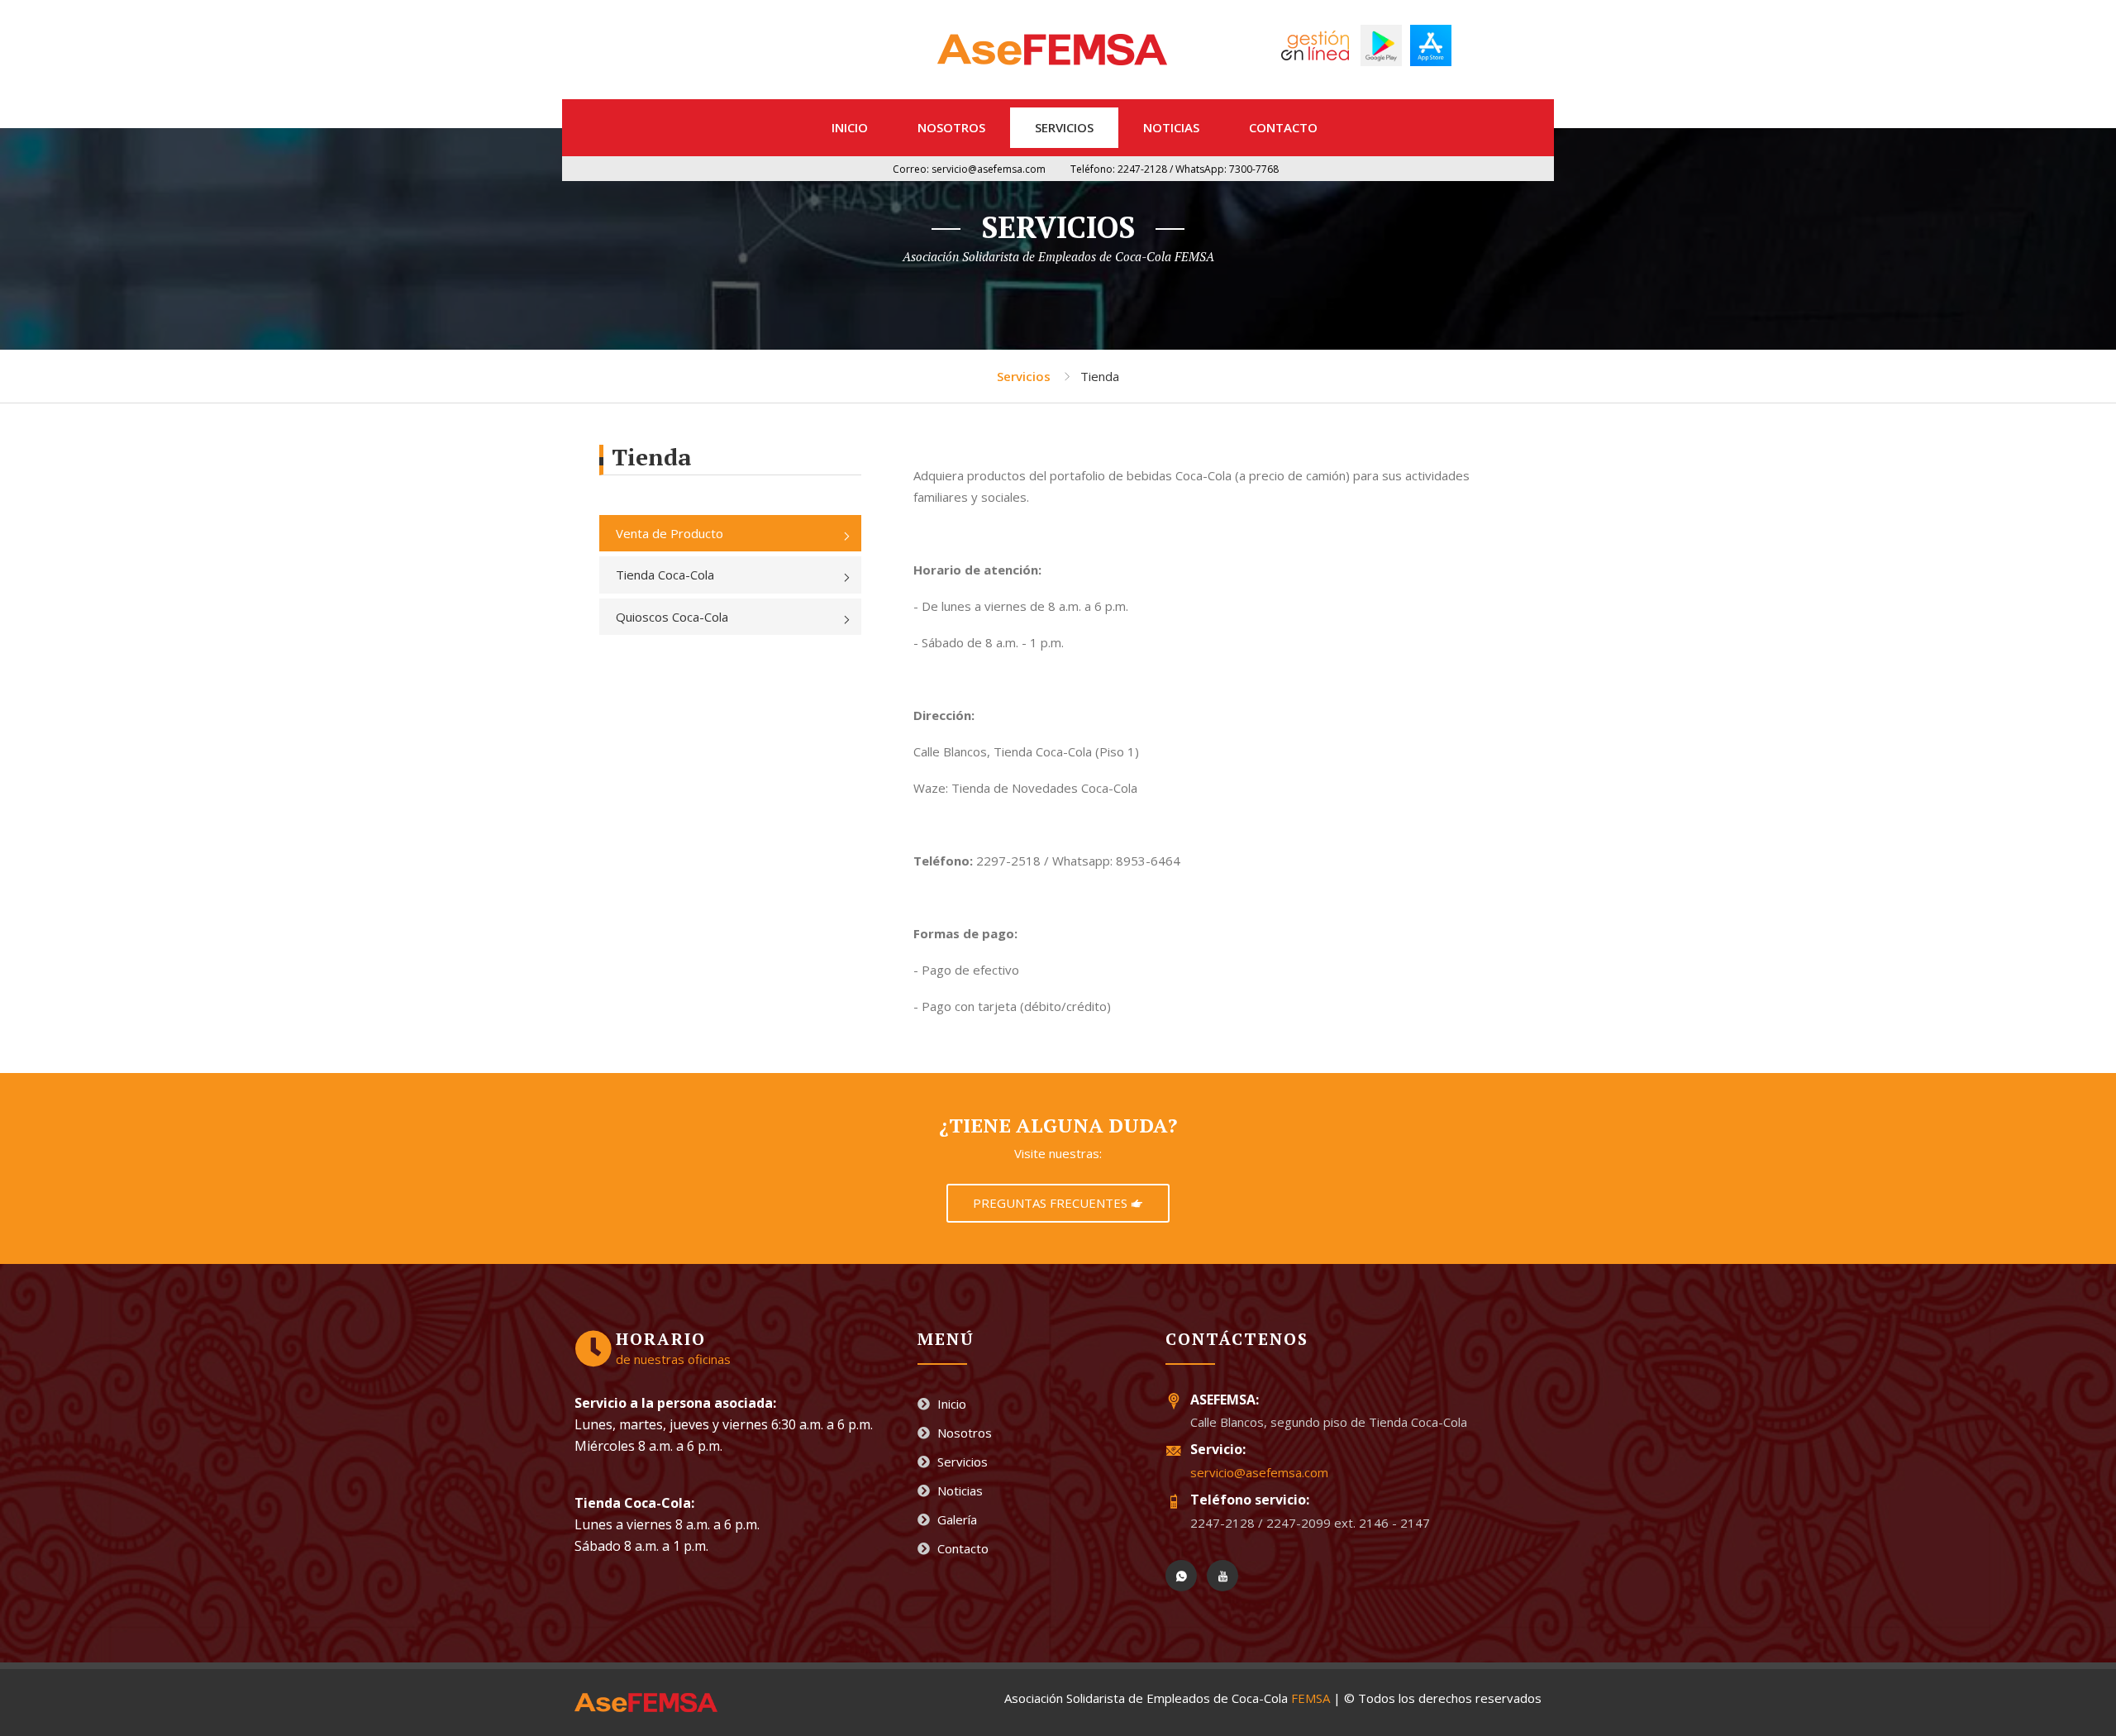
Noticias (1171, 127)
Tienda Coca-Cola (665, 575)
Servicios (1064, 127)
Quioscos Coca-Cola (672, 617)
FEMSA (1311, 1698)
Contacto (1283, 127)
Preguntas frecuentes (1052, 1203)
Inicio (850, 127)
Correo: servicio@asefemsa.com (969, 169)
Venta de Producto (670, 533)
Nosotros (951, 127)
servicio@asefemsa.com (1259, 1472)
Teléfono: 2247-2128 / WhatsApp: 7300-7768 (1175, 169)
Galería (956, 1519)
